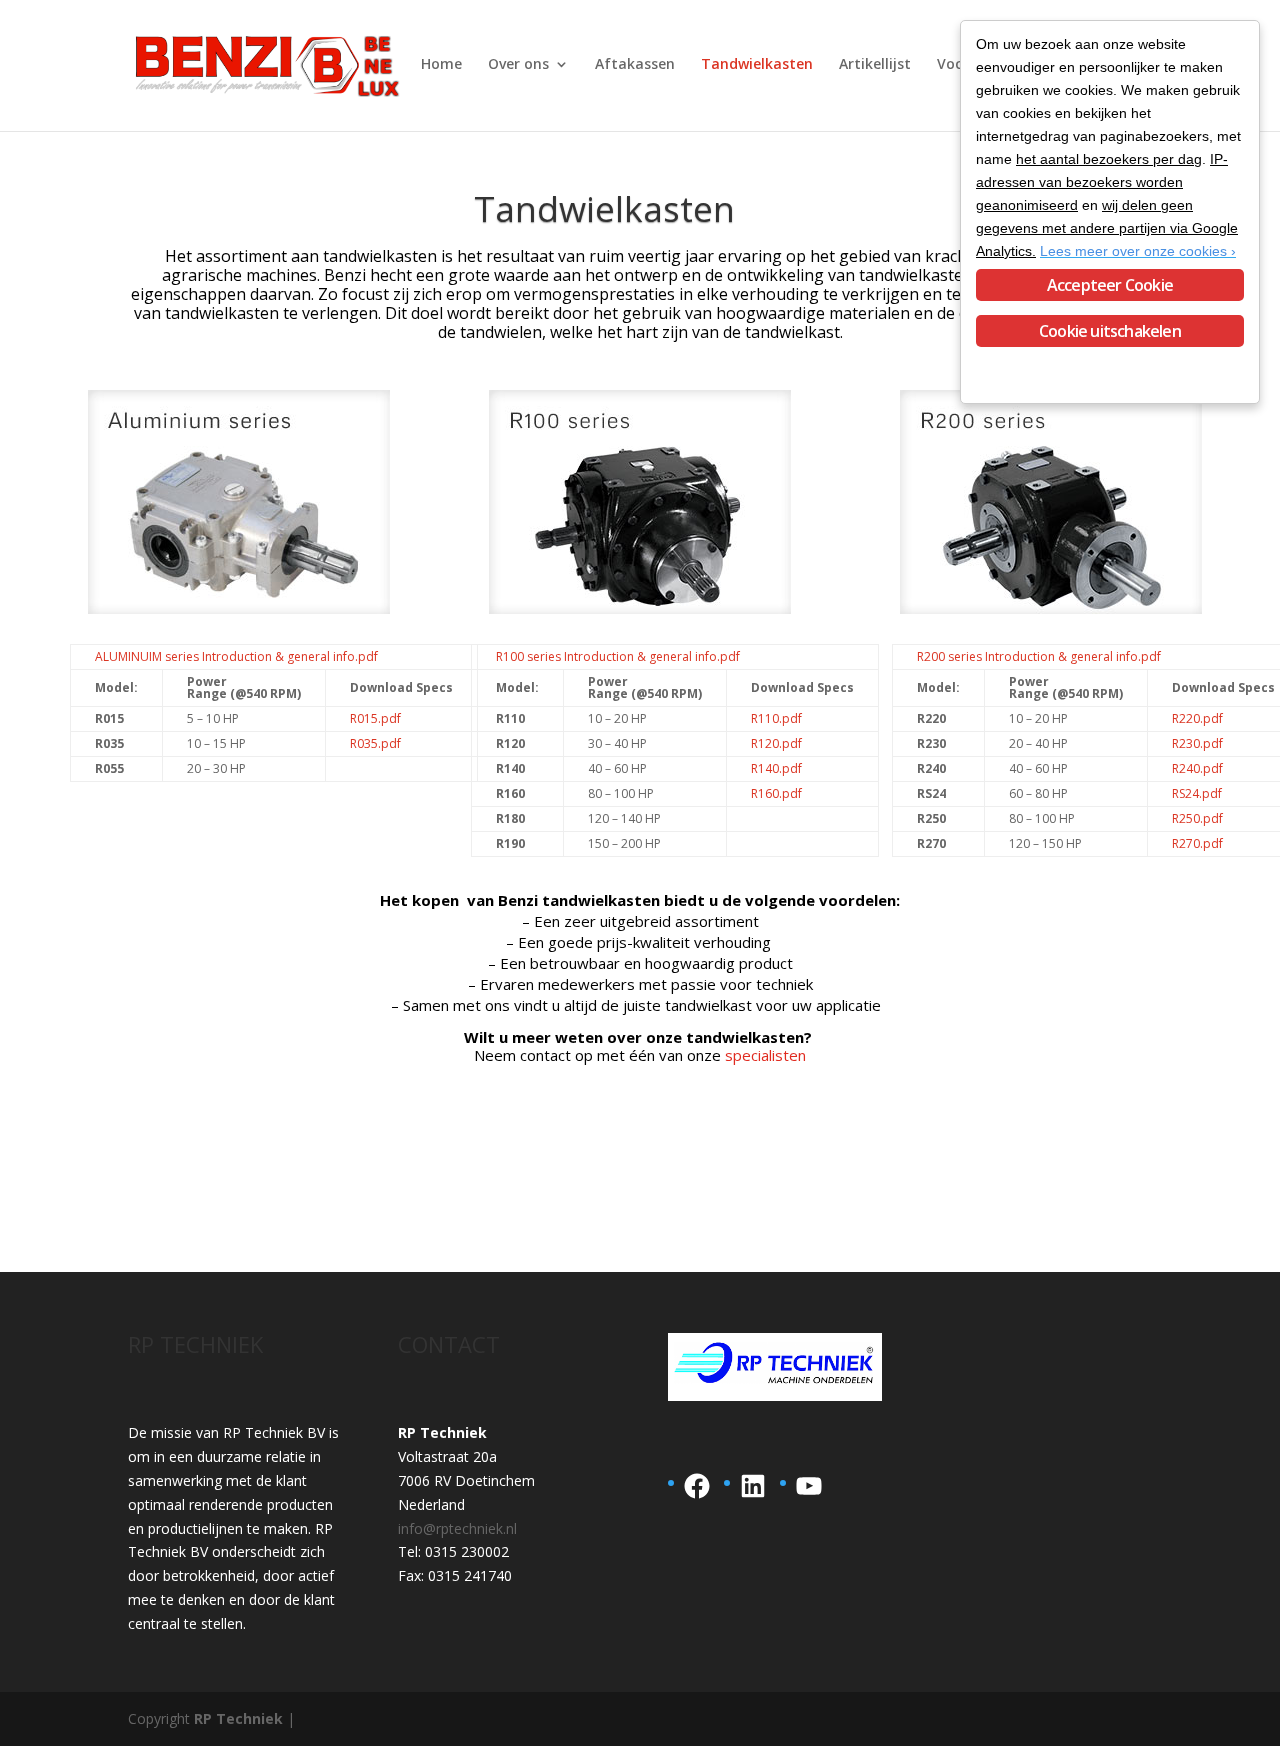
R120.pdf (776, 743)
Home (441, 65)
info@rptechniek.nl (457, 1528)
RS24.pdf (1197, 793)
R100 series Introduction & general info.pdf (618, 656)
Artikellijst (875, 65)
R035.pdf (375, 743)
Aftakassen (635, 65)
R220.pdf (1197, 718)
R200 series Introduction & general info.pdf (1039, 656)
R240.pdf (1197, 768)
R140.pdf (776, 768)
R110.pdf (776, 718)
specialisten (765, 1055)
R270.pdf (1197, 843)
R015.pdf (375, 718)
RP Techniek (238, 1718)
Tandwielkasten (757, 65)
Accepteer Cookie (1110, 285)
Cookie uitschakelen (1110, 331)
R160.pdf (776, 793)
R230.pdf (1197, 743)
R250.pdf (1197, 818)
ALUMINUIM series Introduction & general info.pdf (236, 656)
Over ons (518, 65)
